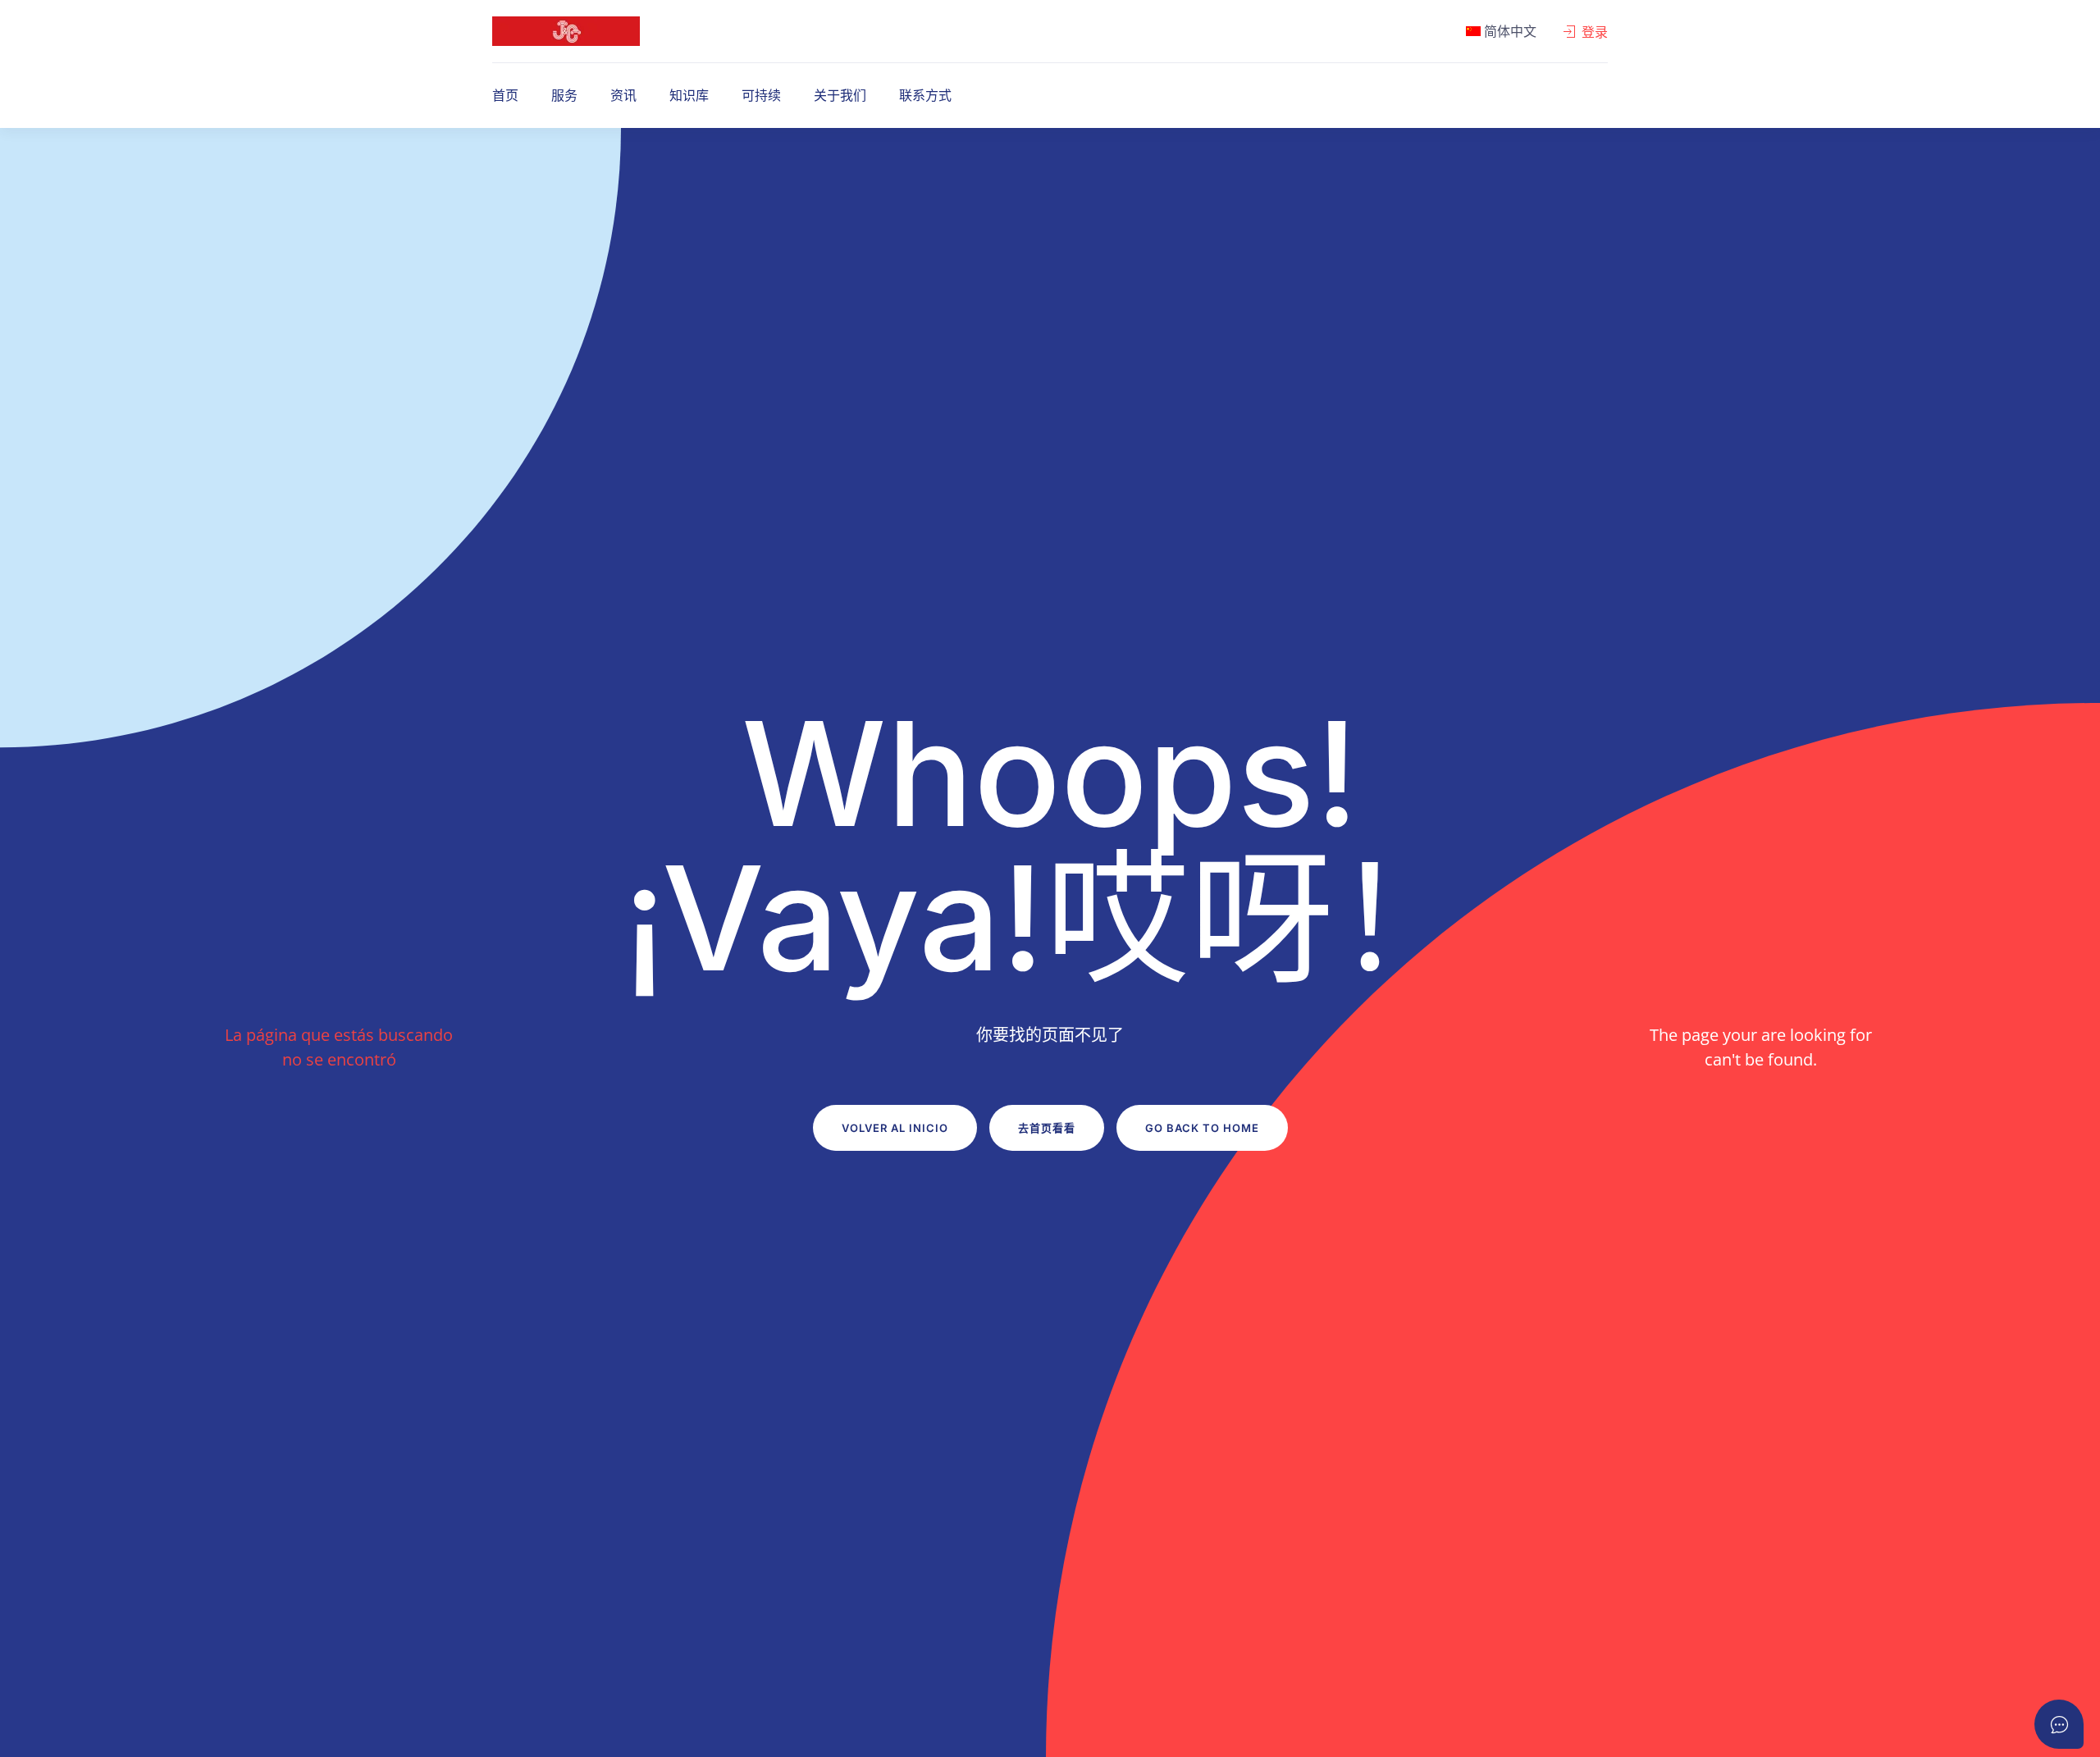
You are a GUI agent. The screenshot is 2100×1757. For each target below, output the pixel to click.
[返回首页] (566, 31)
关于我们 (840, 95)
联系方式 (925, 95)
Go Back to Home (1202, 1128)
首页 (505, 95)
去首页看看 (1047, 1128)
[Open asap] (2059, 1724)
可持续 (761, 95)
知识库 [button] (689, 95)
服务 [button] (564, 95)
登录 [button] (1595, 32)
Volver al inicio (895, 1128)
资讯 (623, 95)
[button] (1501, 31)
